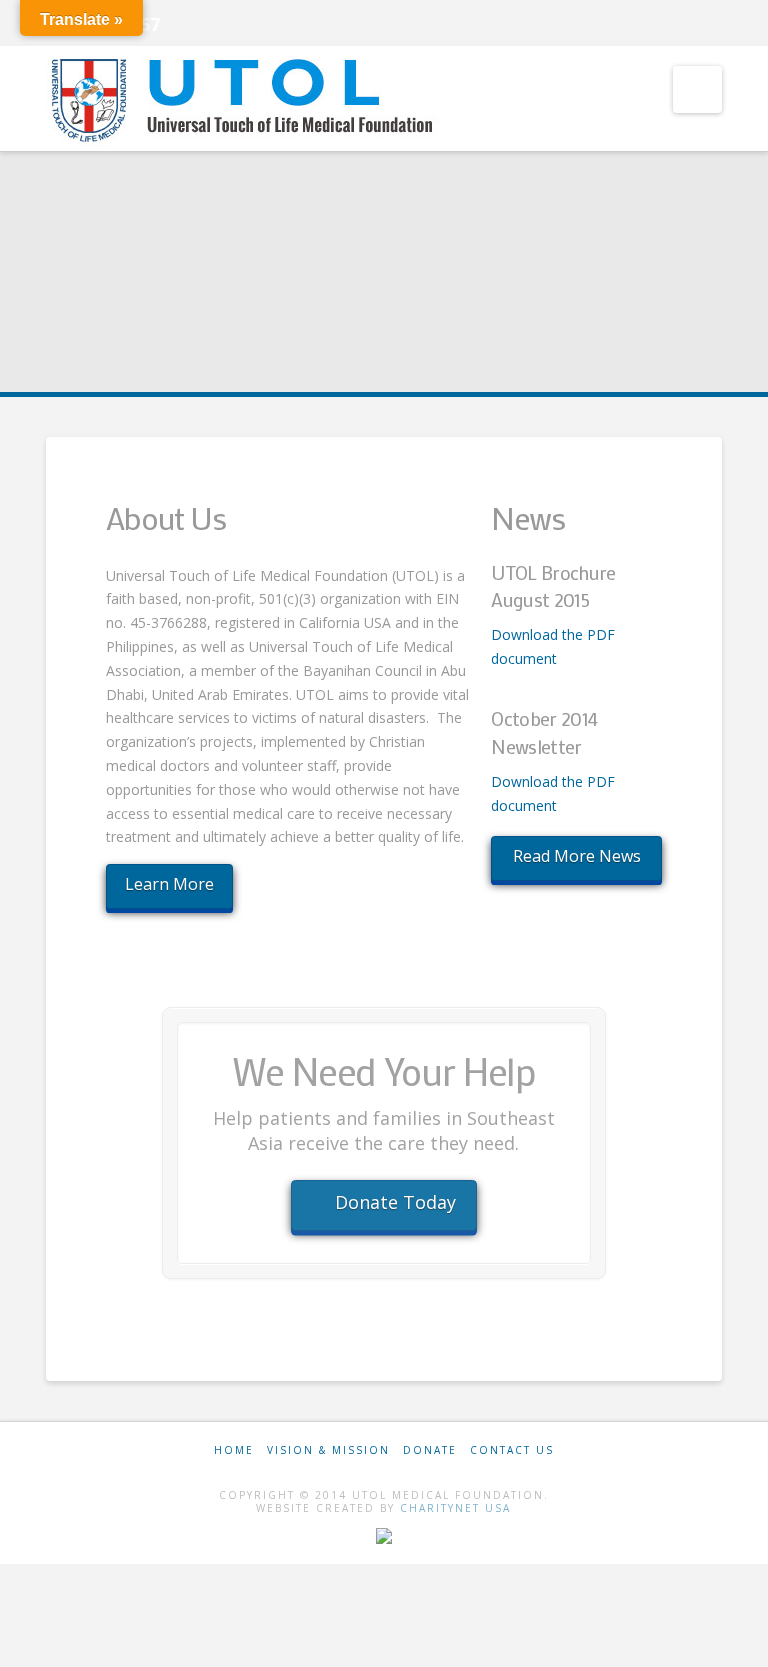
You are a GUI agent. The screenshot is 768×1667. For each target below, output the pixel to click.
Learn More (169, 884)
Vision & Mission (328, 1450)
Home (234, 1450)
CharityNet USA (455, 1508)
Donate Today (395, 1202)
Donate (430, 1450)
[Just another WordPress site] (246, 100)
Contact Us (512, 1450)
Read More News (577, 856)
